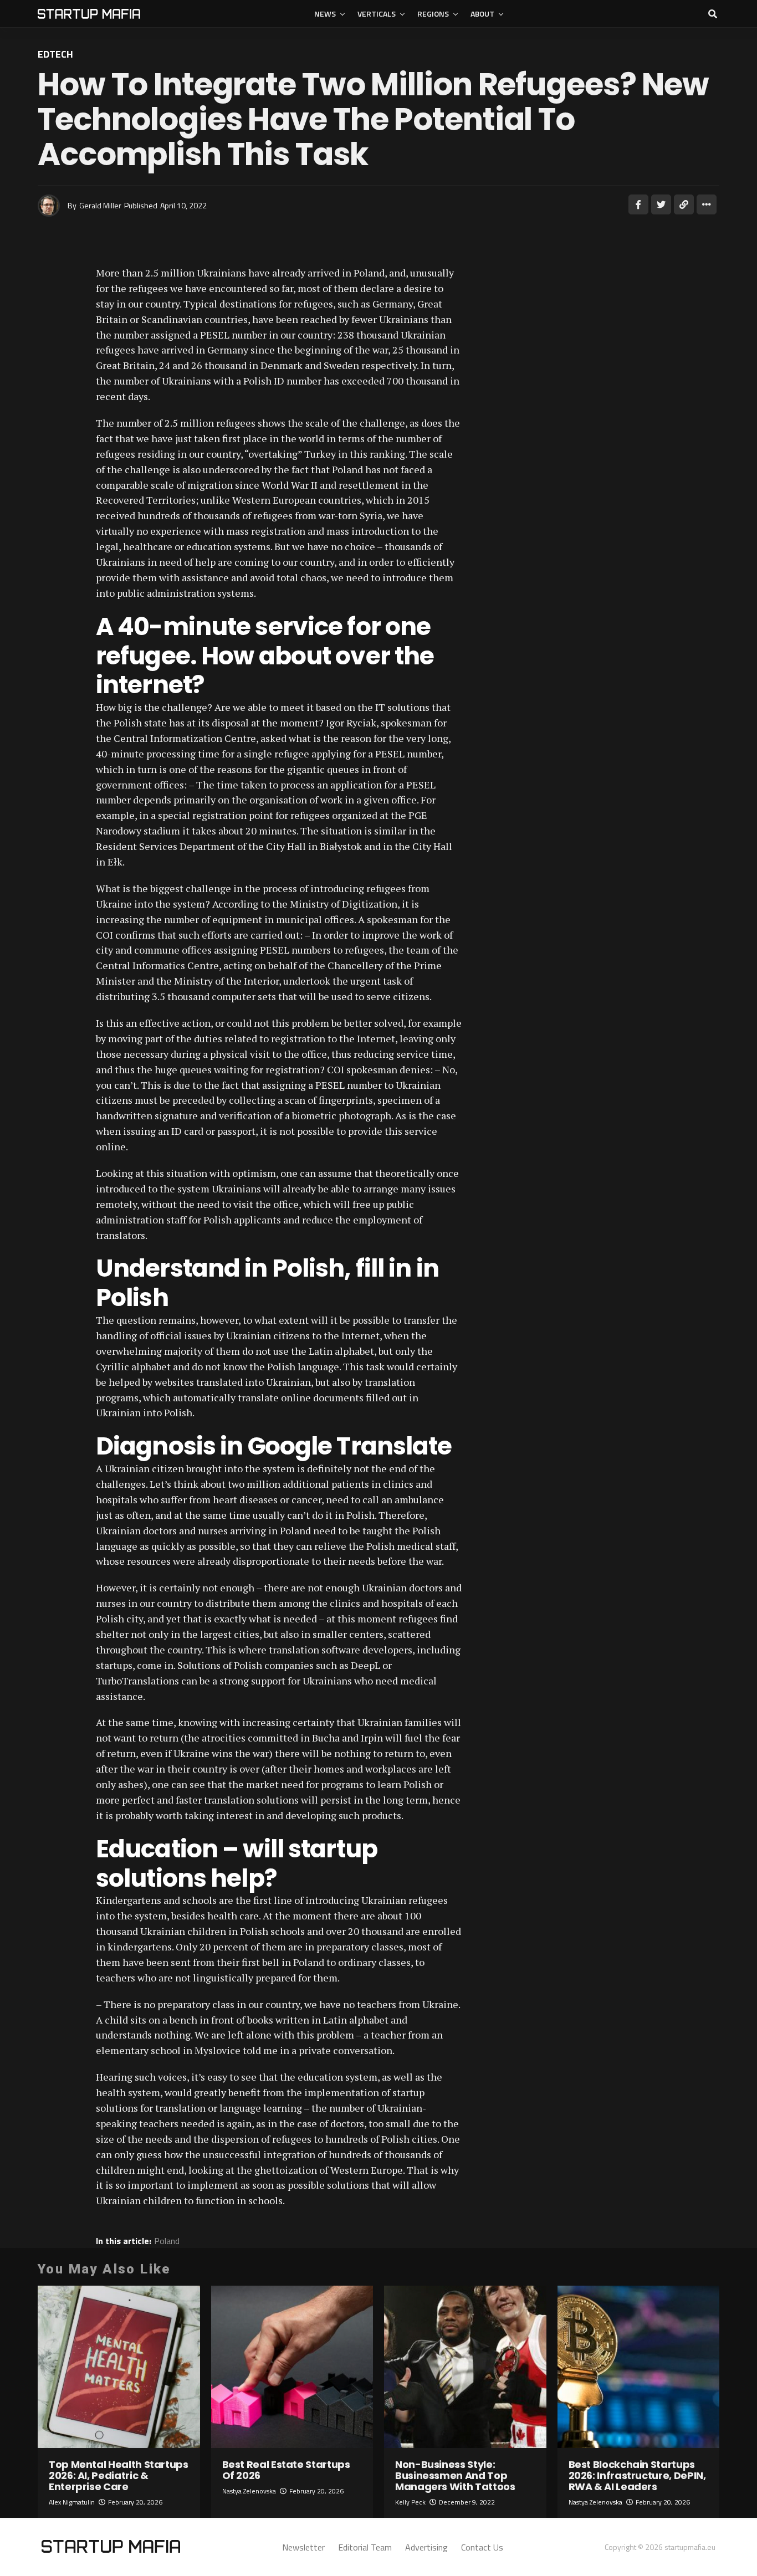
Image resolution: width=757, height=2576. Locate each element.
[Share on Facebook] (638, 204)
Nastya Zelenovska (249, 2491)
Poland (167, 2241)
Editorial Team (365, 2547)
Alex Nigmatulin (72, 2502)
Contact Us (482, 2547)
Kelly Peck (410, 2502)
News (325, 14)
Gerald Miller (100, 205)
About (482, 14)
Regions (433, 14)
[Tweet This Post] (661, 204)
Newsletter (303, 2547)
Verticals (377, 14)
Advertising (426, 2547)
